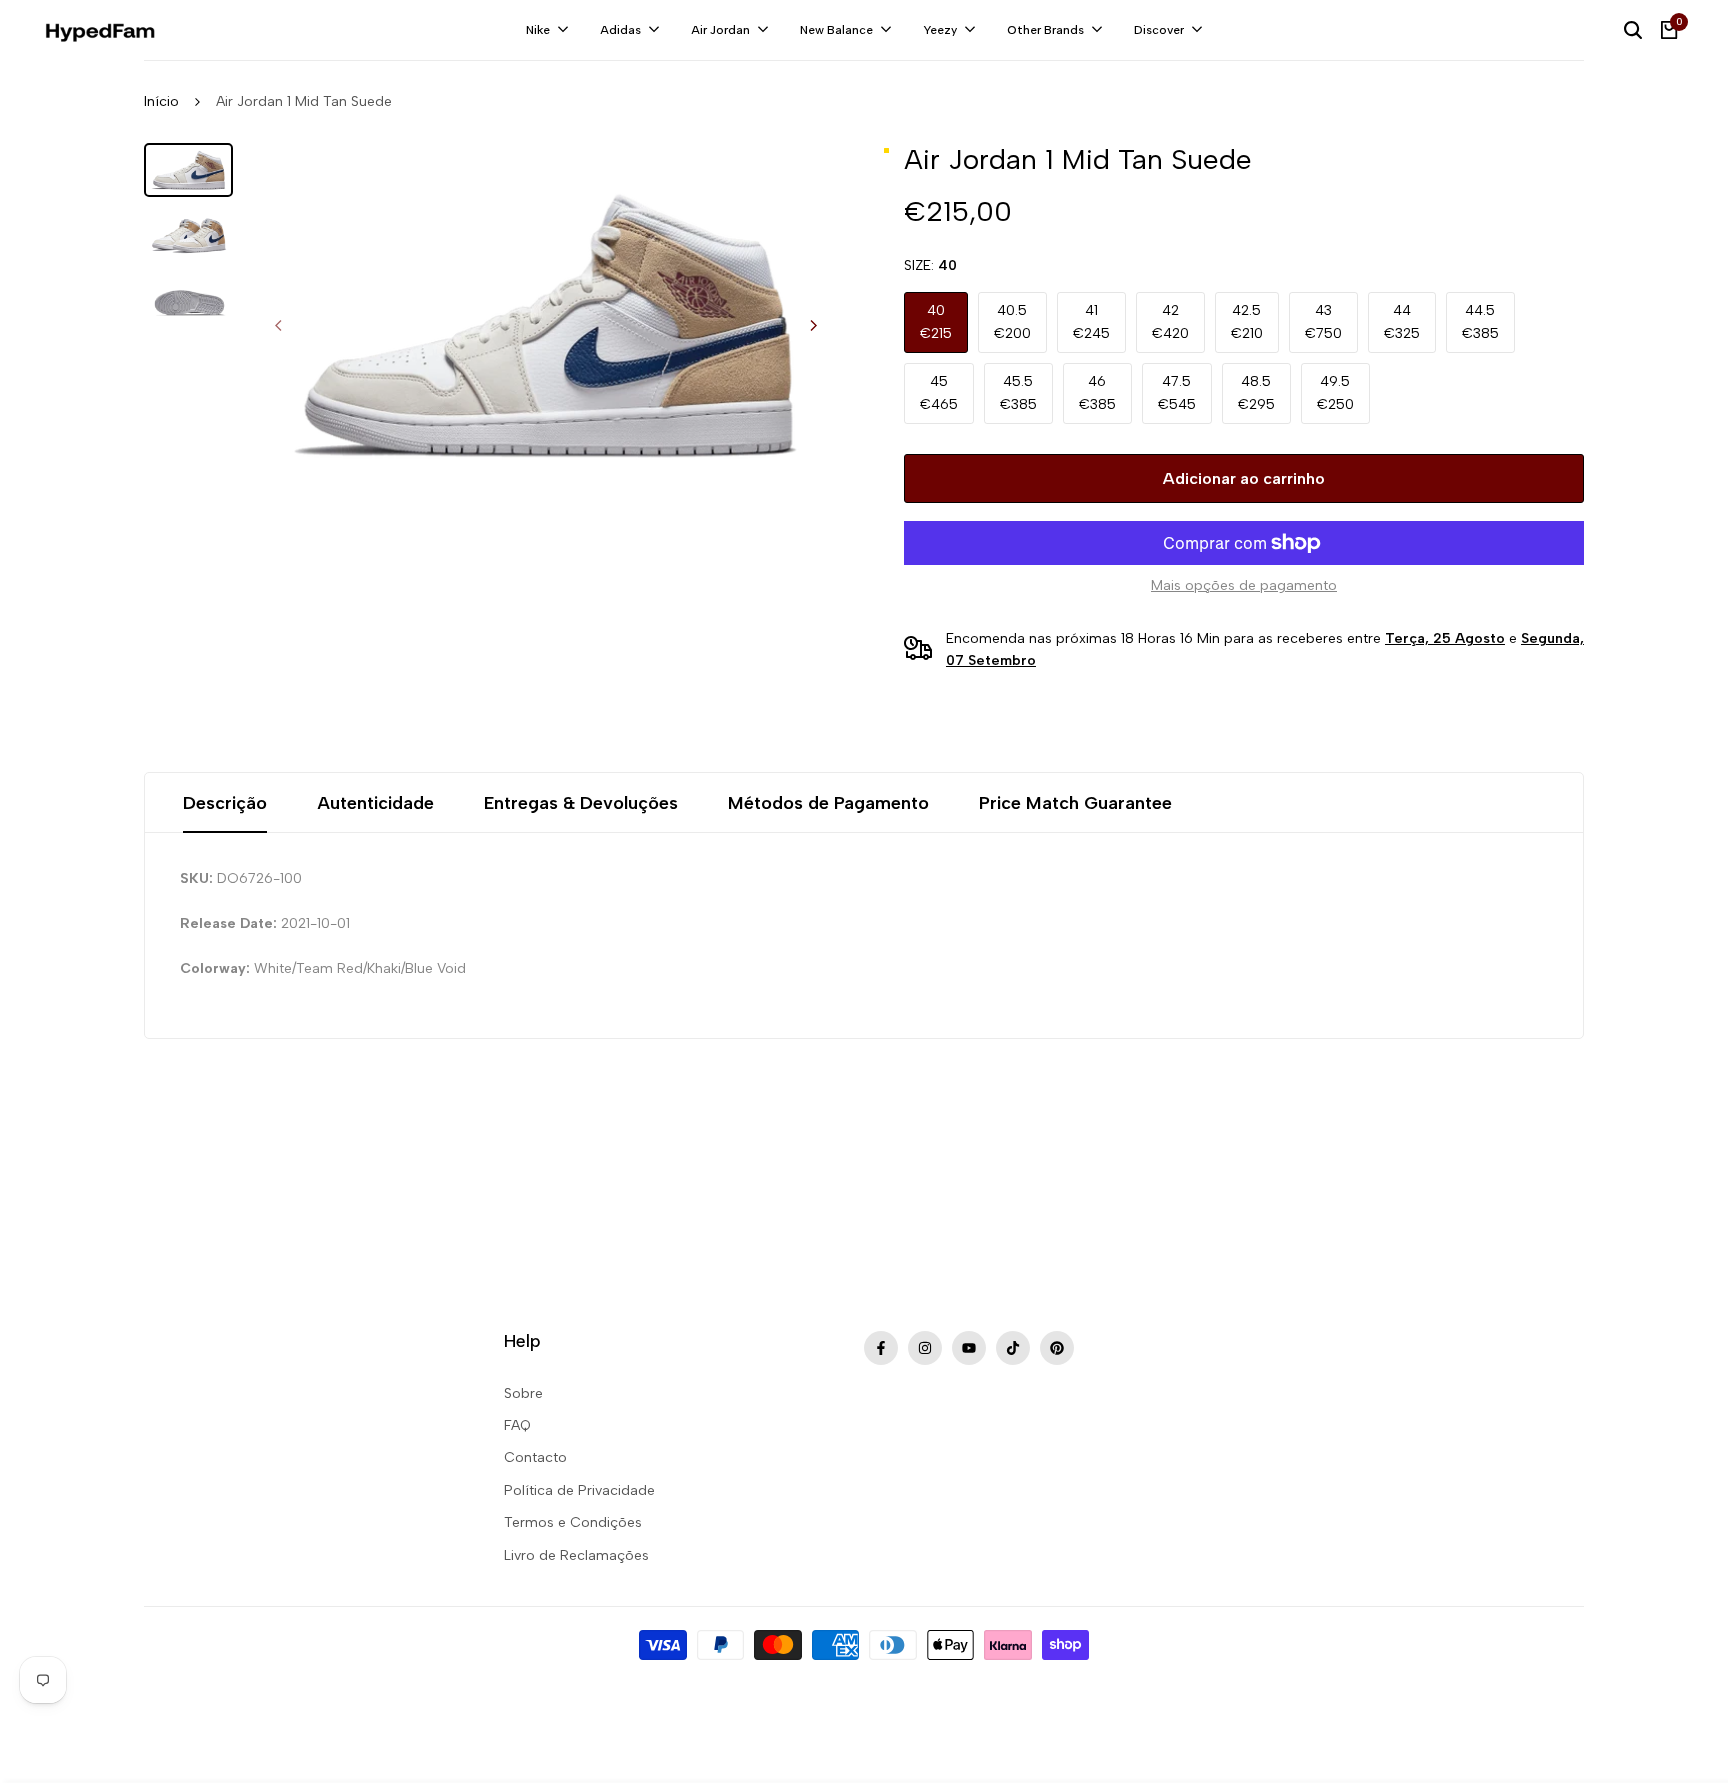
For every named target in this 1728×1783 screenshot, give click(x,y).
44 (1402, 321)
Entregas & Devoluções (581, 803)
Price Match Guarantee (1075, 803)
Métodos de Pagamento (828, 803)
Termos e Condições (573, 1522)
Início (161, 101)
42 (1170, 321)
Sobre (523, 1393)
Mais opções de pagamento (1244, 585)
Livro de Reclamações (576, 1555)
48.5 (1256, 392)
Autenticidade (375, 803)
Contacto (535, 1457)
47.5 (1177, 392)
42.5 (1247, 321)
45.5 (1018, 392)
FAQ (517, 1425)
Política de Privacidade (579, 1490)
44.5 (1480, 321)
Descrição (225, 803)
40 (936, 321)
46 (1097, 392)
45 (939, 392)
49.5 (1335, 392)
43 (1323, 321)
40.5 (1012, 321)
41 (1091, 321)
